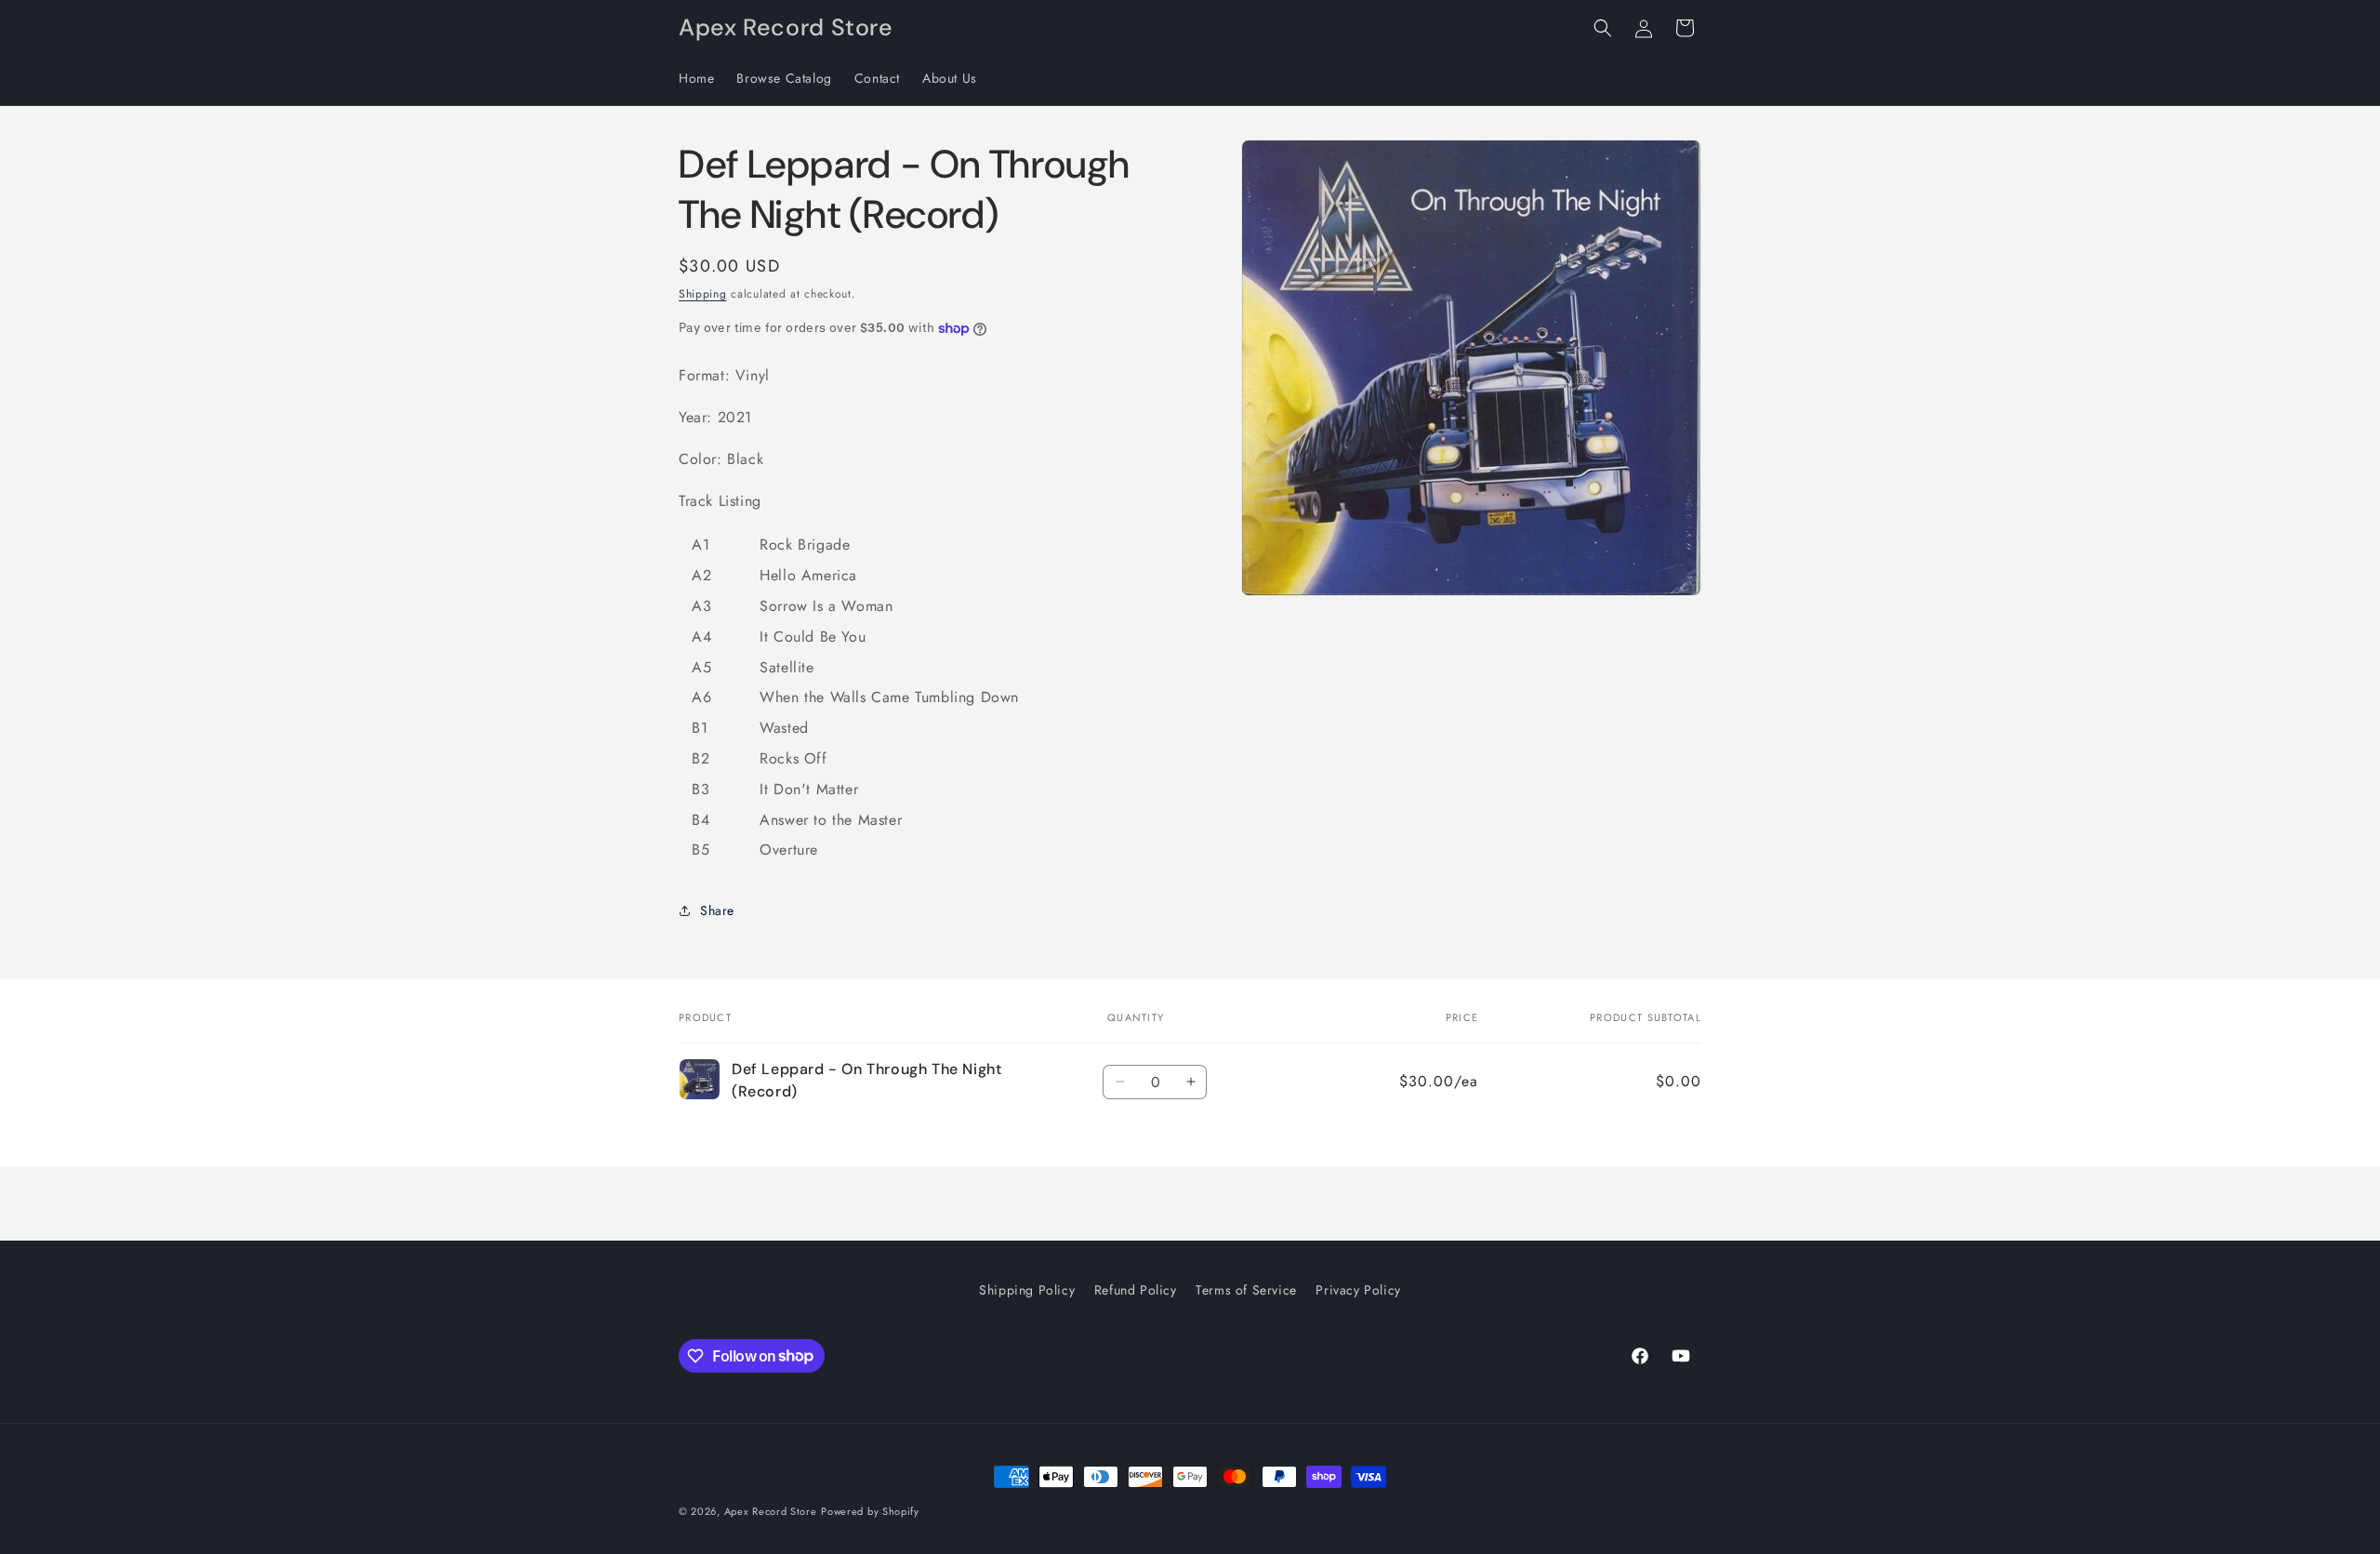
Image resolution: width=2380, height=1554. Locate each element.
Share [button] (717, 910)
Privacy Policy (1358, 1290)
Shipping (703, 294)
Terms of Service (1246, 1290)
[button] (1603, 28)
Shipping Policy (1027, 1290)
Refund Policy (1136, 1290)
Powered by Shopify (870, 1511)
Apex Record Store (771, 1511)
